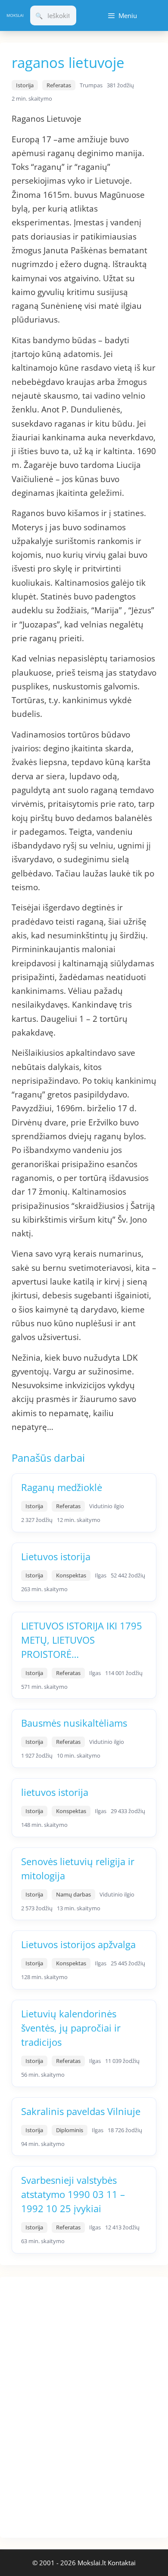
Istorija (25, 85)
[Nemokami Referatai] (15, 15)
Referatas (59, 85)
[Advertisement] (65, 2406)
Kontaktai (122, 2563)
